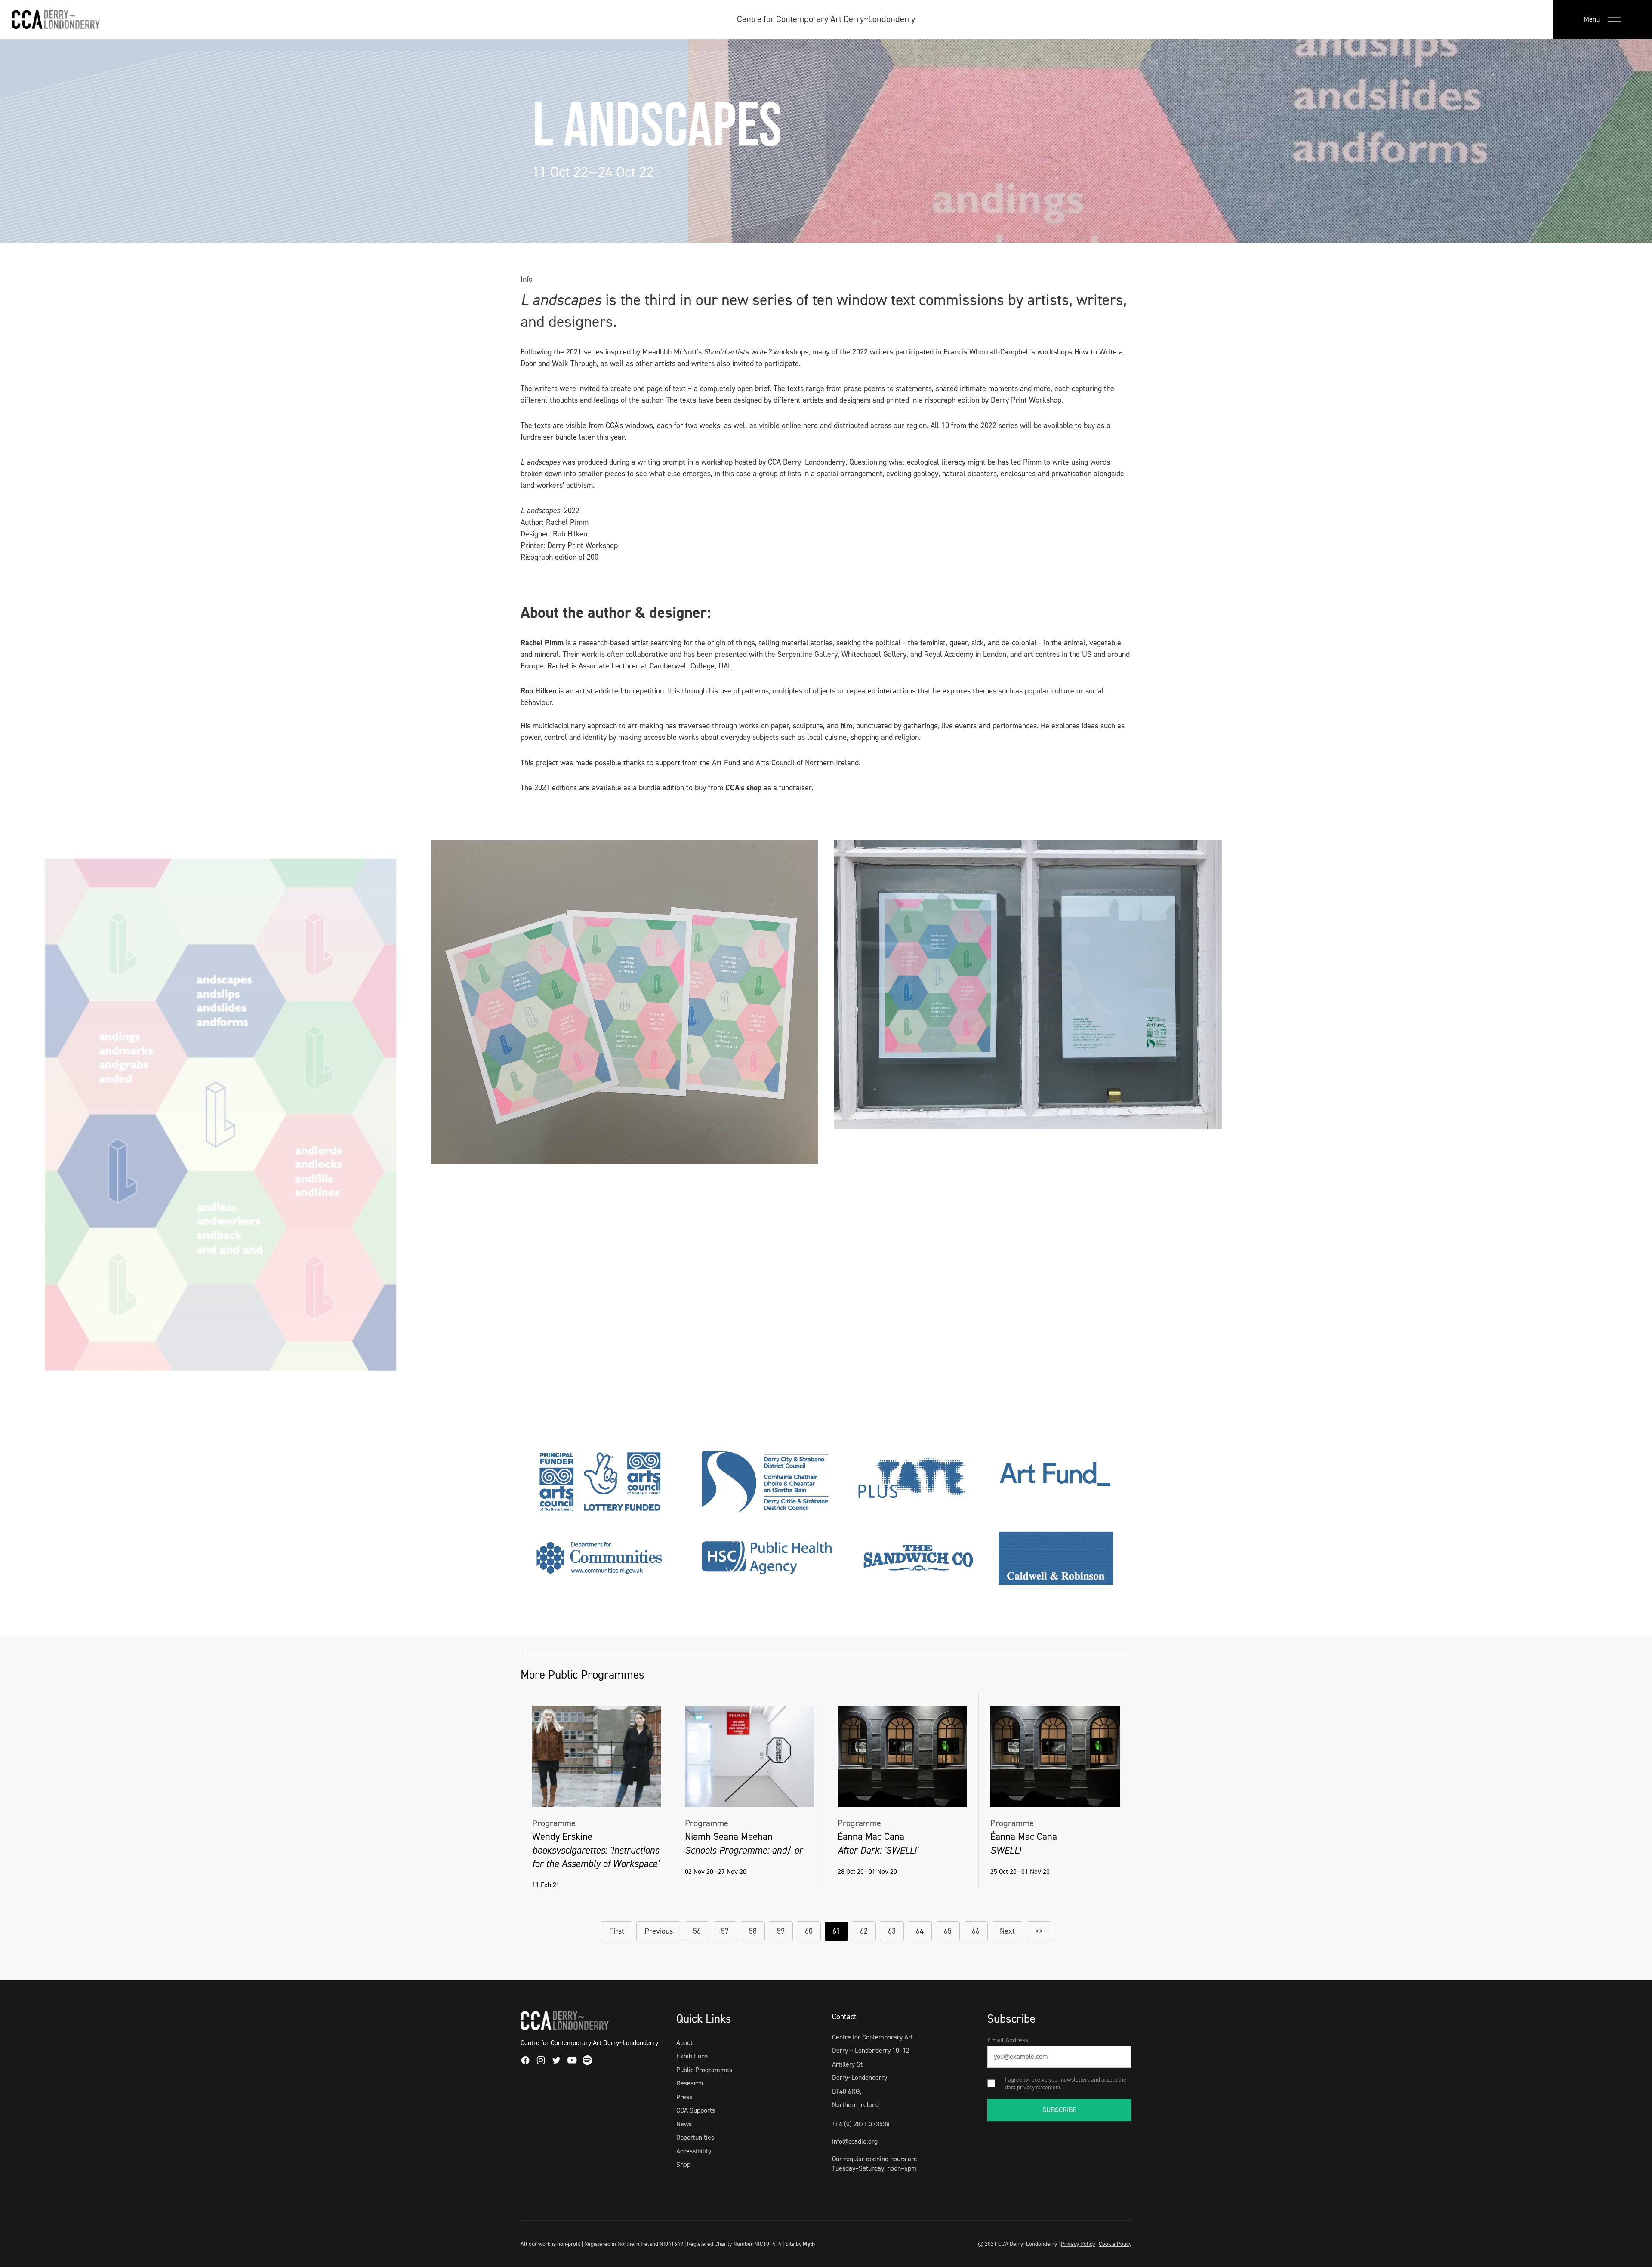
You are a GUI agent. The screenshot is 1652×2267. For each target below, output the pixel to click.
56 (697, 1931)
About (684, 2043)
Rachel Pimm (542, 643)
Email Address (1008, 2040)
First (617, 1931)
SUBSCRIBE (1059, 2110)
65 (948, 1931)
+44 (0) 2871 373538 (861, 2124)
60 (809, 1931)
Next (1007, 1931)
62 (864, 1931)
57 (725, 1931)
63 (892, 1931)
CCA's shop (743, 788)
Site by (800, 2244)
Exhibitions (692, 2056)
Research (690, 2083)
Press (684, 2097)
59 (781, 1931)
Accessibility (694, 2151)
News (684, 2124)
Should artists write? (738, 352)
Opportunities (695, 2137)
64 (920, 1931)
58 (753, 1931)
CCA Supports (696, 2110)
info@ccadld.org (855, 2141)
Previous (659, 1931)
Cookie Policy (1115, 2244)
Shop (683, 2164)
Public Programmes (704, 2070)
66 (976, 1931)
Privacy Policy (1078, 2244)
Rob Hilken (538, 691)
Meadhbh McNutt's (672, 352)
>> (1039, 1931)
